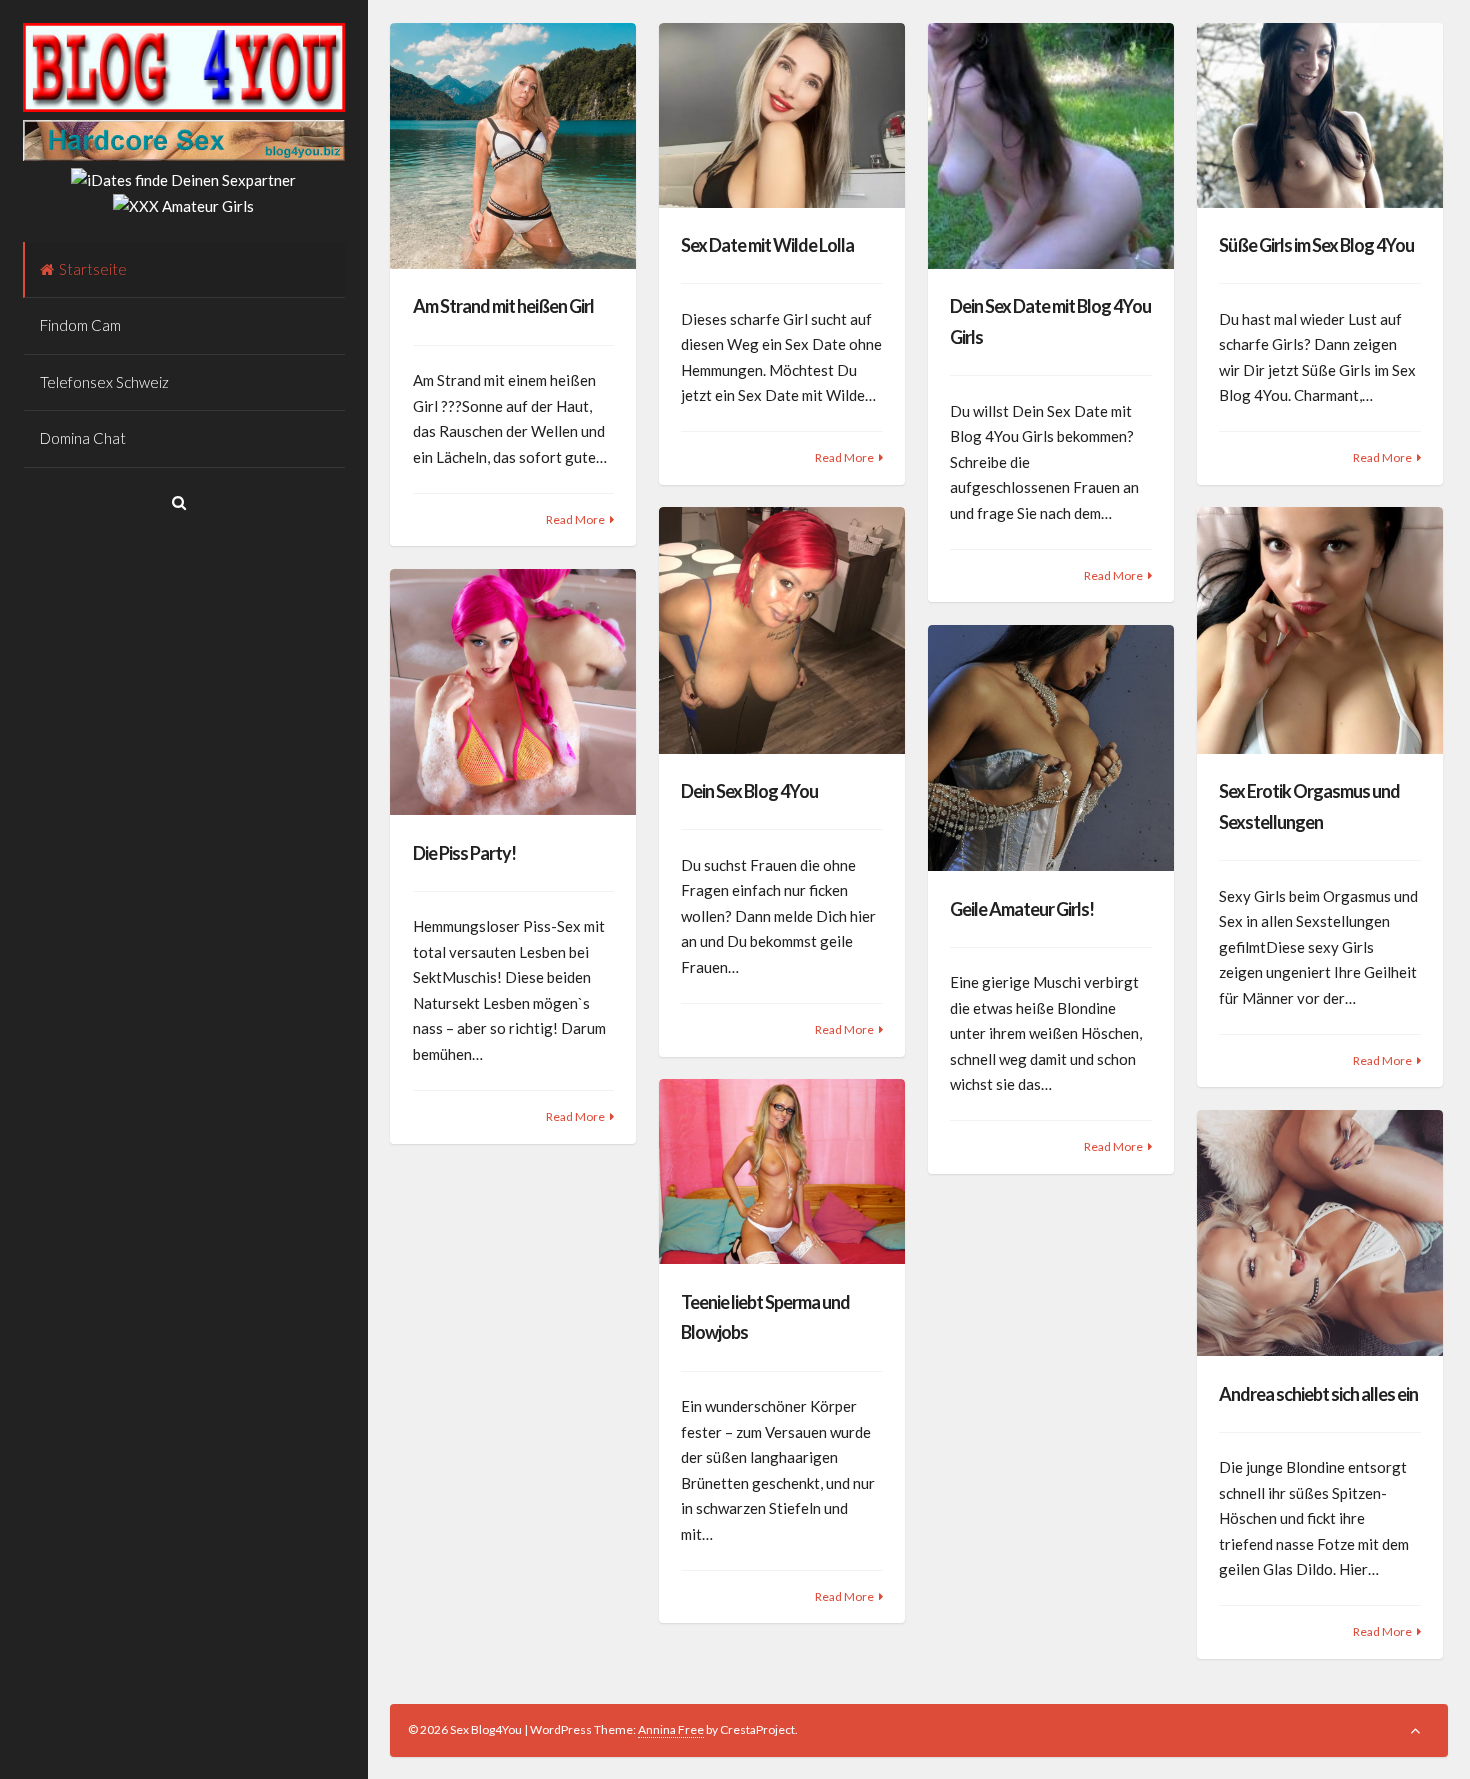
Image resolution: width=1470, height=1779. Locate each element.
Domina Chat (83, 438)
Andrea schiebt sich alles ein (1318, 1394)
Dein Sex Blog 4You (749, 791)
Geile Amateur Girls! (1022, 909)
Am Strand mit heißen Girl (503, 306)
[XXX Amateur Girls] (183, 206)
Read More (575, 519)
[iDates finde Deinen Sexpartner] (183, 180)
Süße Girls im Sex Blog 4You (1316, 245)
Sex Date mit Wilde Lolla (767, 245)
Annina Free (671, 1729)
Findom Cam (80, 325)
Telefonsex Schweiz (104, 382)
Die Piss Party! (464, 853)
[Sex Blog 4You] (184, 106)
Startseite (93, 269)
